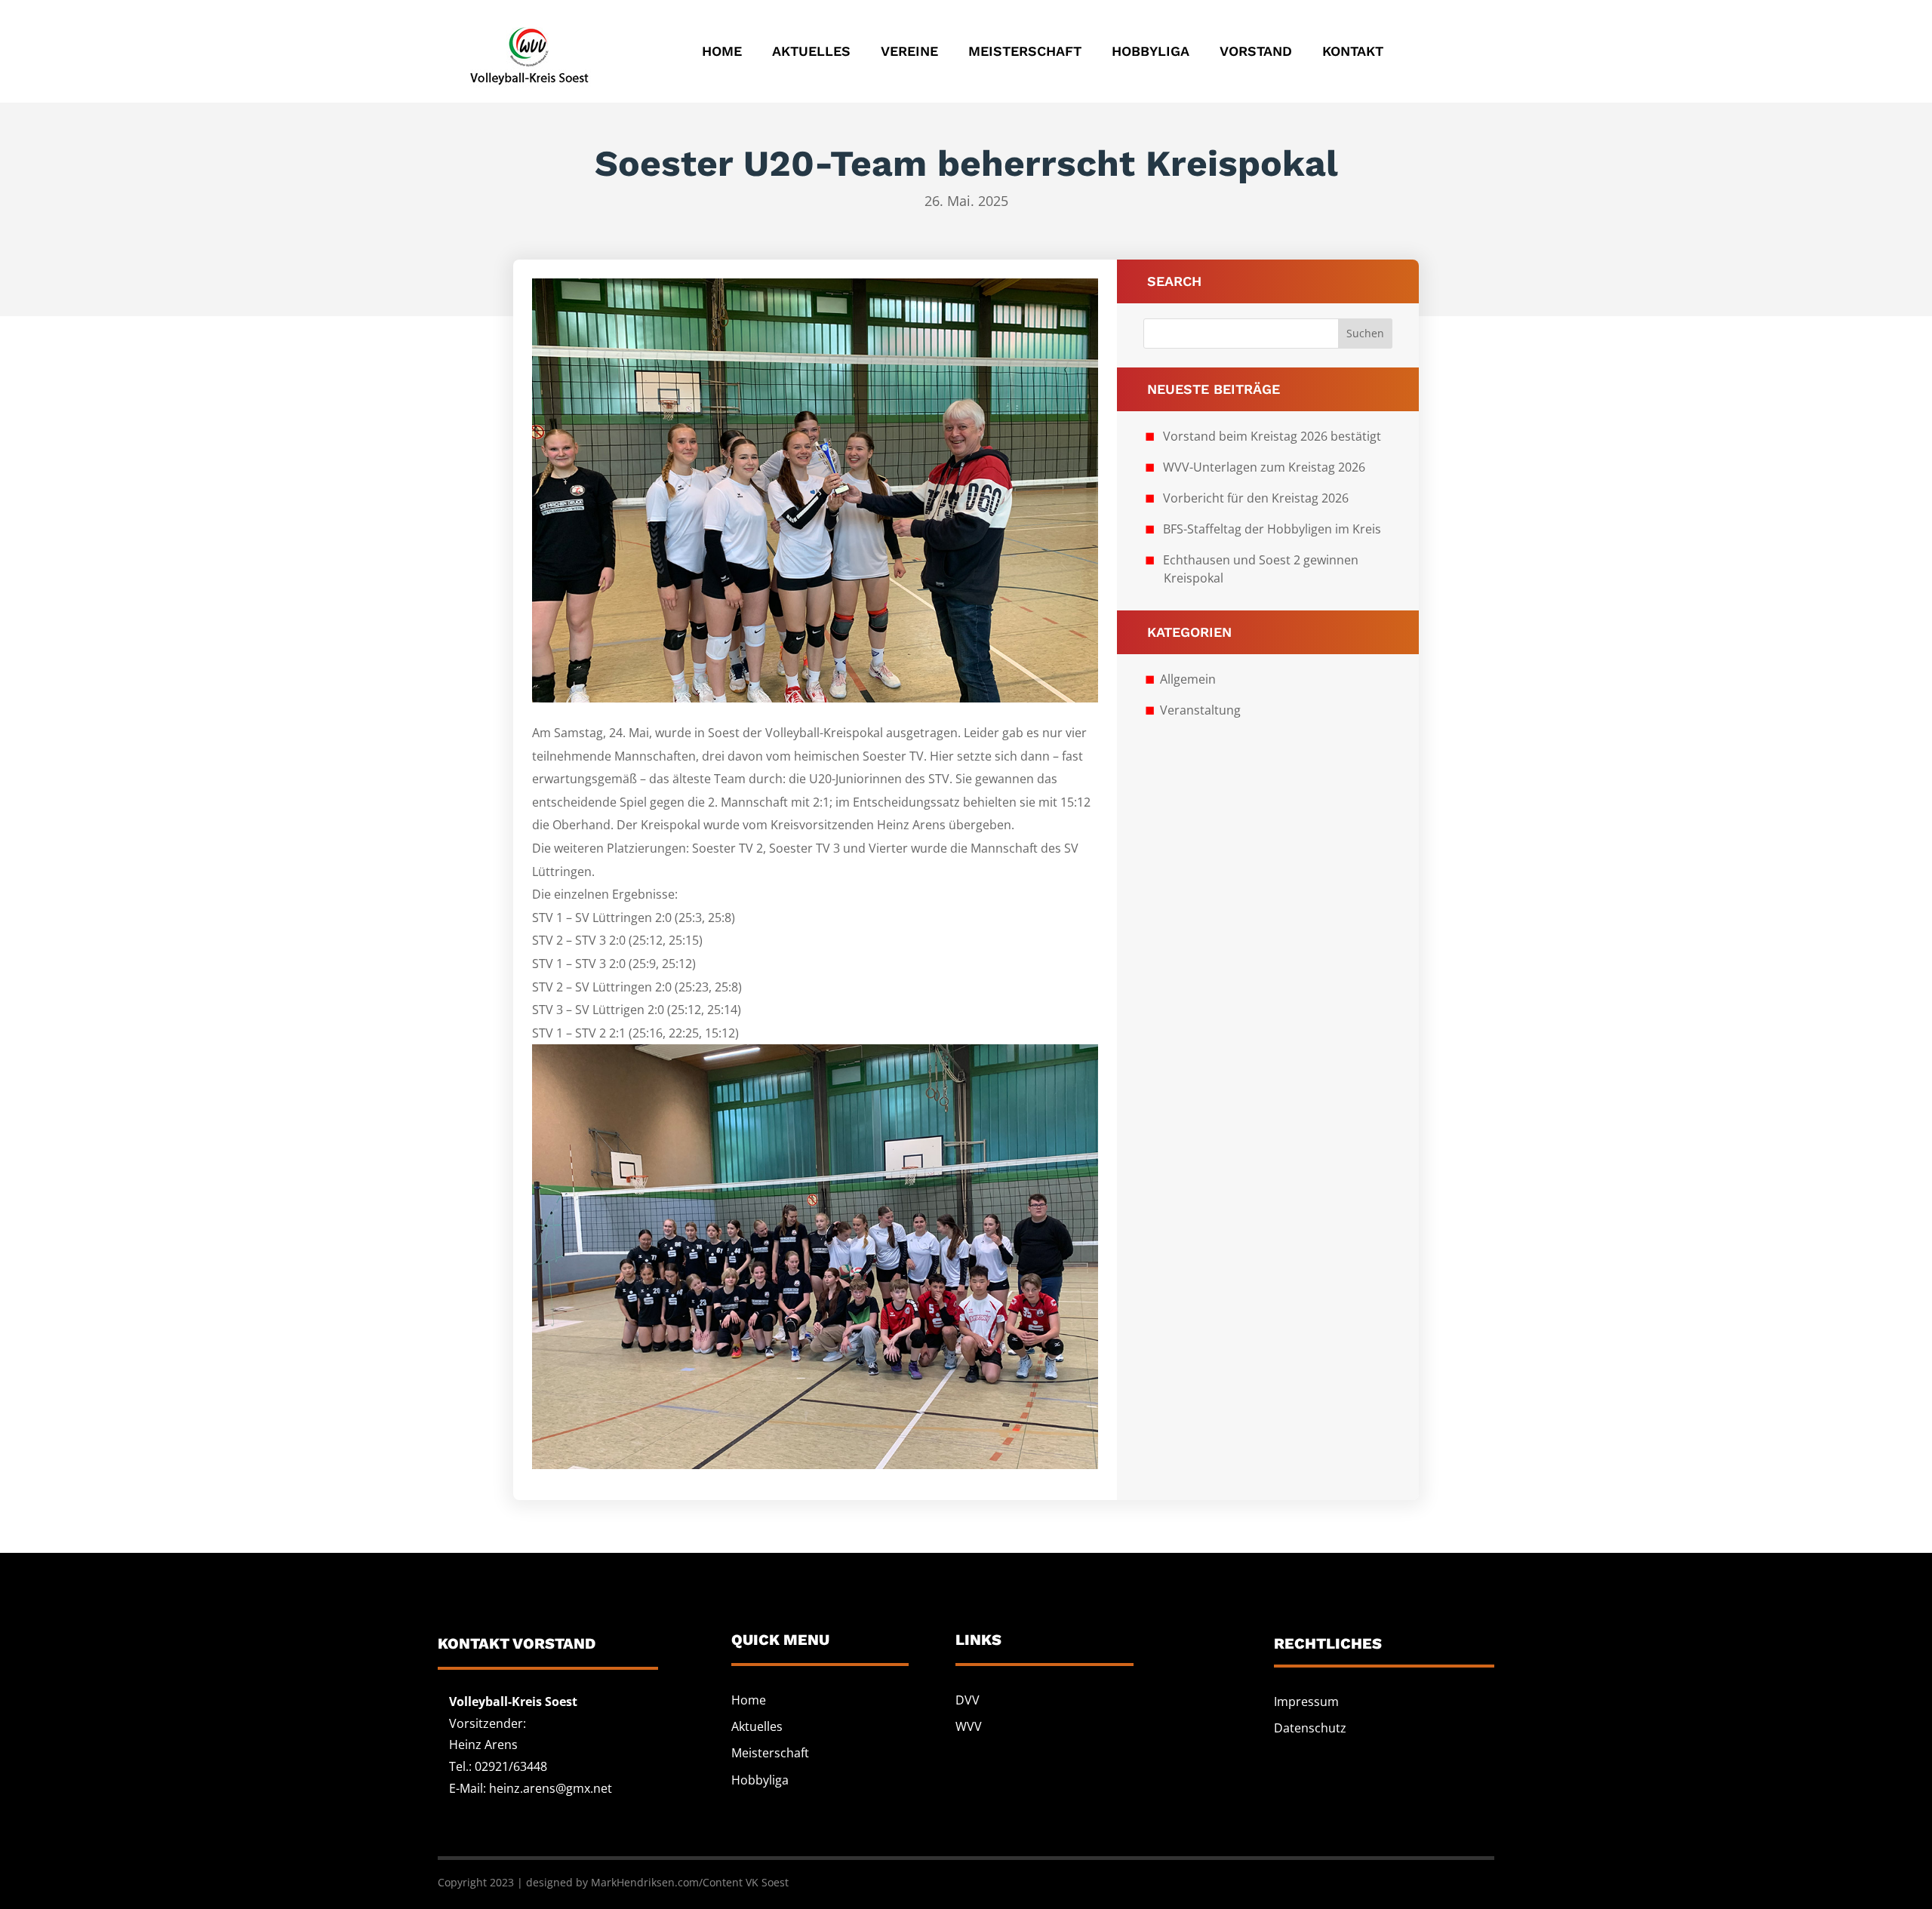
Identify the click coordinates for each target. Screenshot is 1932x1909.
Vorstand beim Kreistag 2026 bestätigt (1272, 436)
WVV (969, 1726)
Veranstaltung (1200, 710)
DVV (968, 1700)
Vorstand (1256, 51)
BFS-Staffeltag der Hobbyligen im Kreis (1272, 529)
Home (722, 51)
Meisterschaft (1025, 51)
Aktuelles (811, 51)
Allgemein (1188, 679)
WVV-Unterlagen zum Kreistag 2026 (1264, 467)
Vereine (909, 51)
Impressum (1306, 1701)
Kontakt (1353, 51)
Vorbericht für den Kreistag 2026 (1256, 498)
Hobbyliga (1151, 51)
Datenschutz (1310, 1728)
